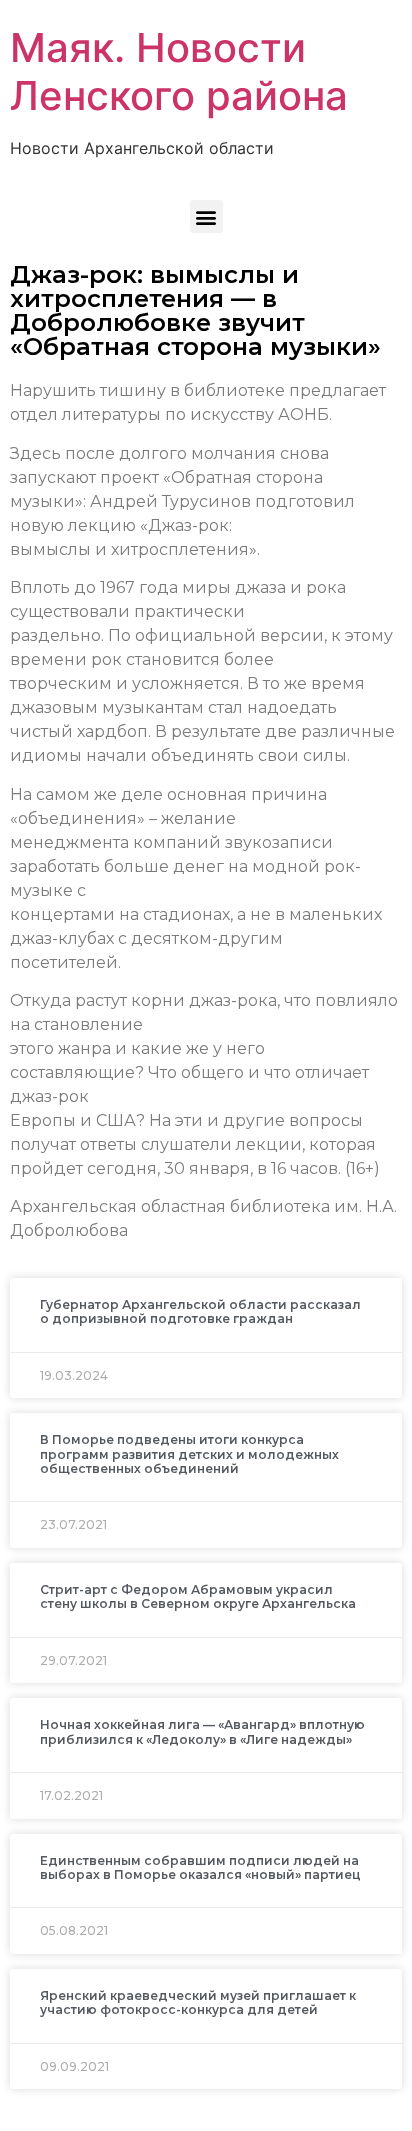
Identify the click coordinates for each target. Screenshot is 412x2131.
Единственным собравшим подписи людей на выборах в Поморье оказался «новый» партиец (200, 1867)
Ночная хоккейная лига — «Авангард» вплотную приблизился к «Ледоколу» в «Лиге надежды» (202, 1731)
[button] (206, 216)
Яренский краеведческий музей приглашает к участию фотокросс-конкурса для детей (198, 2002)
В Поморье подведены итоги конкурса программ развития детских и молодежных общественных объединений (189, 1454)
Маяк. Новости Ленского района (179, 71)
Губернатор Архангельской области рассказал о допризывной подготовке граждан (200, 1311)
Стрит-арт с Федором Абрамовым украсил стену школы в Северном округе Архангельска (198, 1596)
